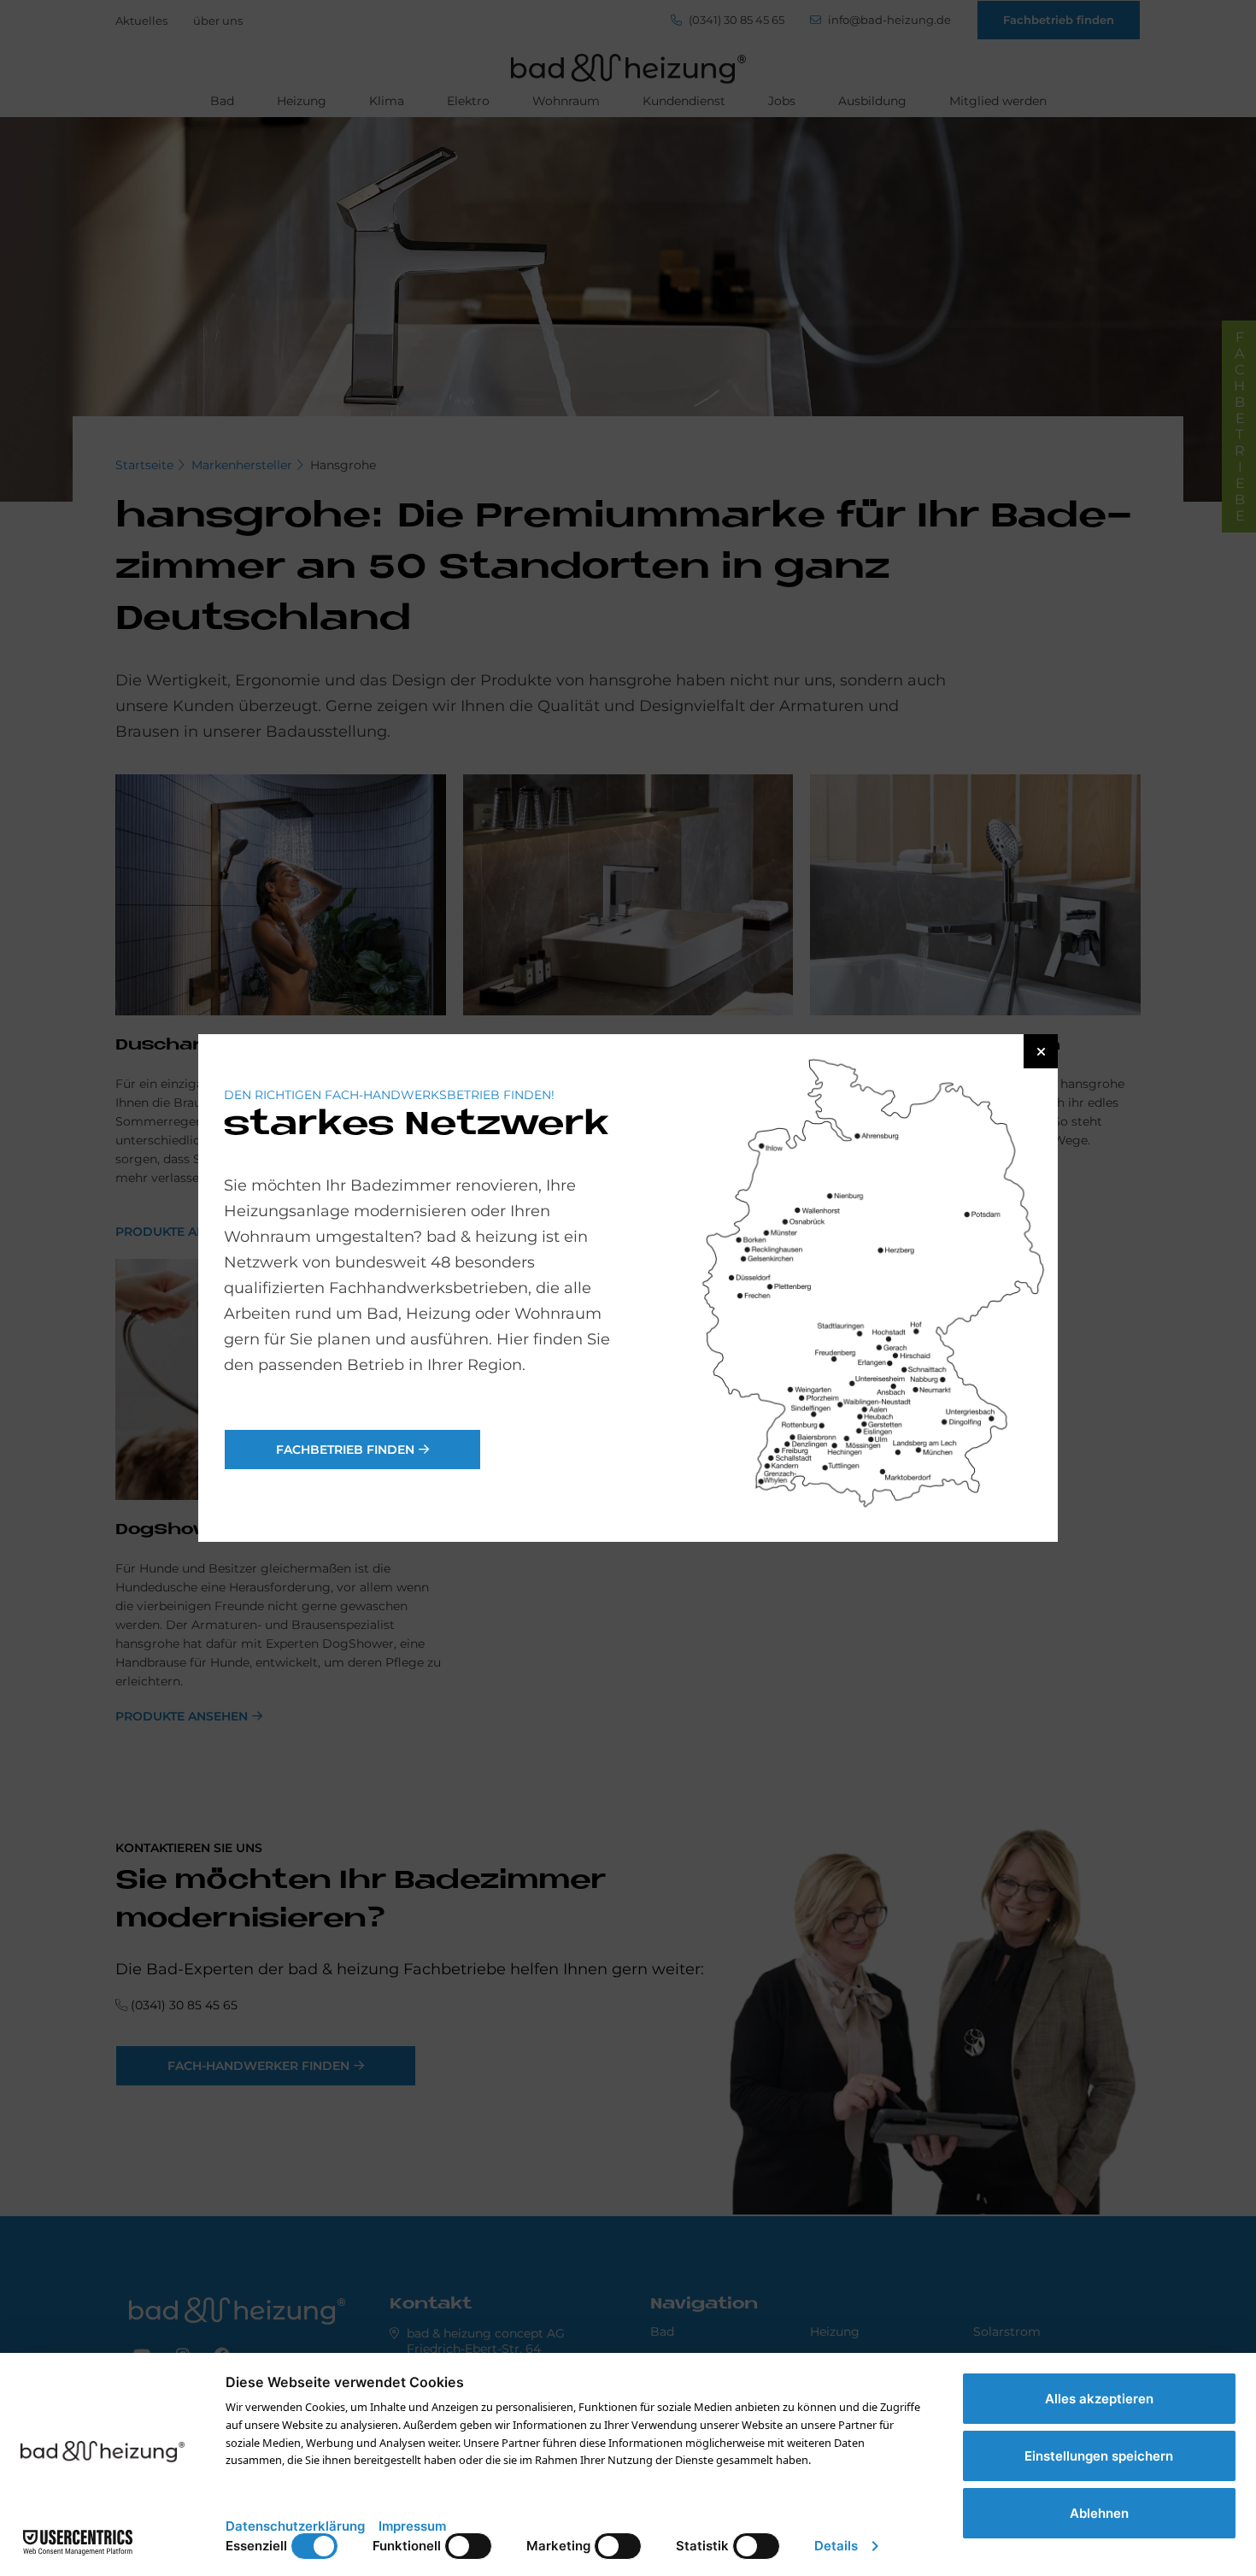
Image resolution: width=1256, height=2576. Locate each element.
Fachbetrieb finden (345, 1450)
